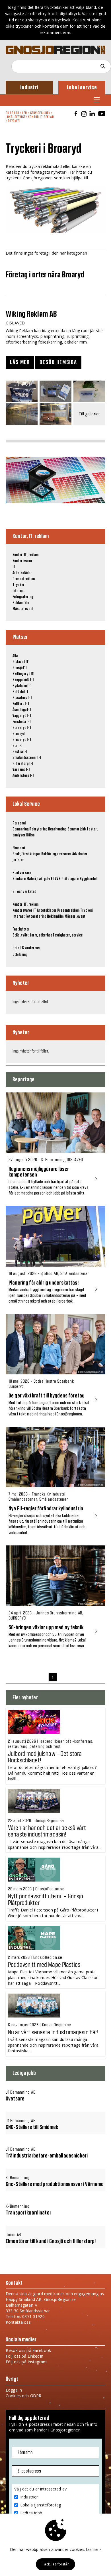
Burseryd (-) (22, 728)
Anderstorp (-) (23, 776)
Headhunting (57, 829)
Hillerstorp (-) (23, 764)
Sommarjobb (77, 829)
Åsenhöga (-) (22, 710)
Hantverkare (22, 873)
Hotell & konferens (26, 948)
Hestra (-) (20, 752)
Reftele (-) (20, 692)
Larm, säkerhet (41, 935)
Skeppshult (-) (23, 680)
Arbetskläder (22, 573)
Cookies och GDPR (23, 2396)
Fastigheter (21, 929)
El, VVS (56, 879)
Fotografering (23, 597)
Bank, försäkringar (26, 854)
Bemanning (20, 829)
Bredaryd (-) (22, 740)
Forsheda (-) (21, 722)
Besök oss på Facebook (28, 2350)
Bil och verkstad (24, 892)
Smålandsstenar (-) (27, 758)
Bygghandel (88, 879)
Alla (15, 656)
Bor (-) (17, 746)
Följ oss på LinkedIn (24, 2356)
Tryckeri (14, 121)
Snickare (19, 879)
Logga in (14, 2390)
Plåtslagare (70, 879)
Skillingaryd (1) (23, 674)
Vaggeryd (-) (22, 716)
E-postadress (29, 2471)
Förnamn (25, 2453)
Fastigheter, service (68, 935)
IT (14, 567)
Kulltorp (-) (21, 704)
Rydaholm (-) (22, 686)
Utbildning (20, 955)
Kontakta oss (18, 2322)
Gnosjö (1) (19, 668)
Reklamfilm (21, 603)
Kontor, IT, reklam (41, 117)
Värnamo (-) (21, 770)
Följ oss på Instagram (26, 2362)
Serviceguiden (40, 113)
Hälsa (30, 835)
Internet (19, 591)
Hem (25, 113)
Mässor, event (23, 609)
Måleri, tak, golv (38, 879)
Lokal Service (16, 117)
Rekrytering (38, 829)
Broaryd (18, 734)
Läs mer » (94, 2550)
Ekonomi (19, 848)
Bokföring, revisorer (56, 854)
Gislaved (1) (21, 662)
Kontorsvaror (22, 561)
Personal (19, 823)
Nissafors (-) (22, 698)
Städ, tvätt (21, 935)
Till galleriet (89, 414)
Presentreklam (24, 579)
